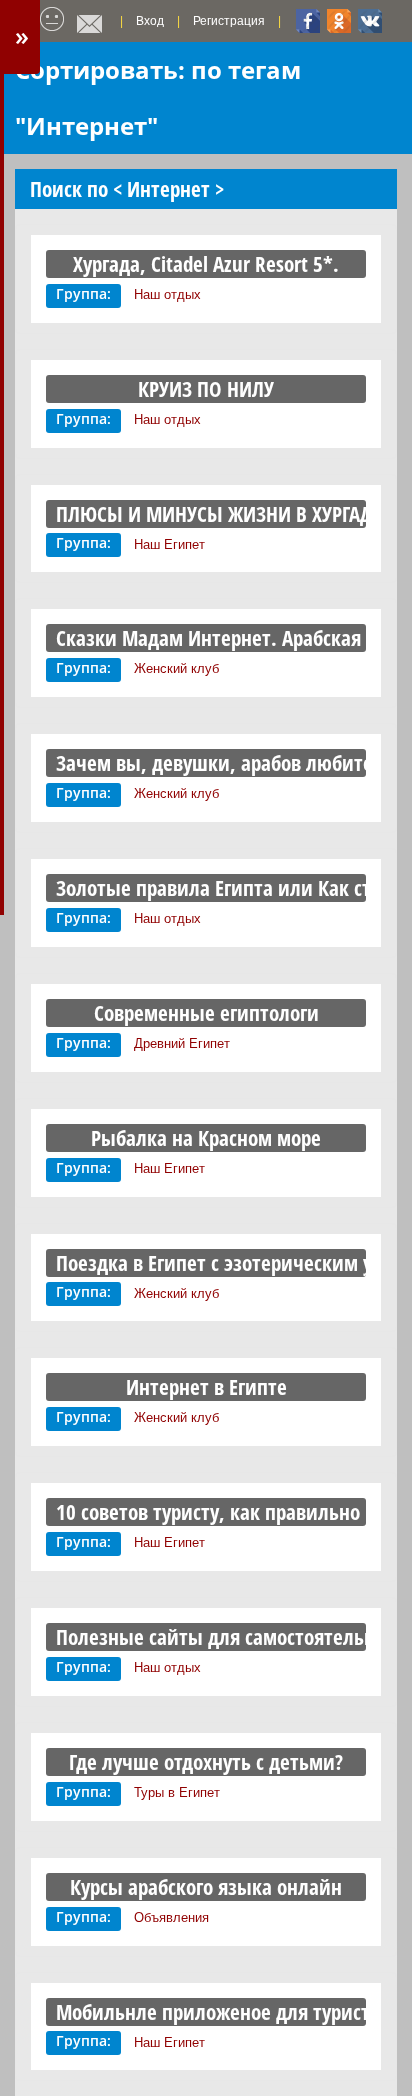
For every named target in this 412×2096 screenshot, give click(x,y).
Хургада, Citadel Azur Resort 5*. (206, 264)
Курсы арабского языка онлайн (206, 1887)
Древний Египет (182, 1043)
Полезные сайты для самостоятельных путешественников (206, 1637)
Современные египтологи (206, 1013)
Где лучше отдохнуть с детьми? (206, 1762)
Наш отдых (167, 294)
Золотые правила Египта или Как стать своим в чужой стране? (206, 888)
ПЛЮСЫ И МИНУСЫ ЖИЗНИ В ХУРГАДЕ (206, 514)
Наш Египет (169, 544)
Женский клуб (176, 668)
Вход (150, 21)
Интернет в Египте (206, 1387)
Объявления (171, 1917)
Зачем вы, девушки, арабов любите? (206, 763)
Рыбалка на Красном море (206, 1138)
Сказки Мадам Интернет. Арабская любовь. (206, 638)
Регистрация (229, 21)
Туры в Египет (177, 1792)
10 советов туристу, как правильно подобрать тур (206, 1512)
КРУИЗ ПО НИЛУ (206, 389)
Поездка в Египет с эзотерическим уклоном (206, 1263)
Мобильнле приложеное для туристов (206, 2012)
